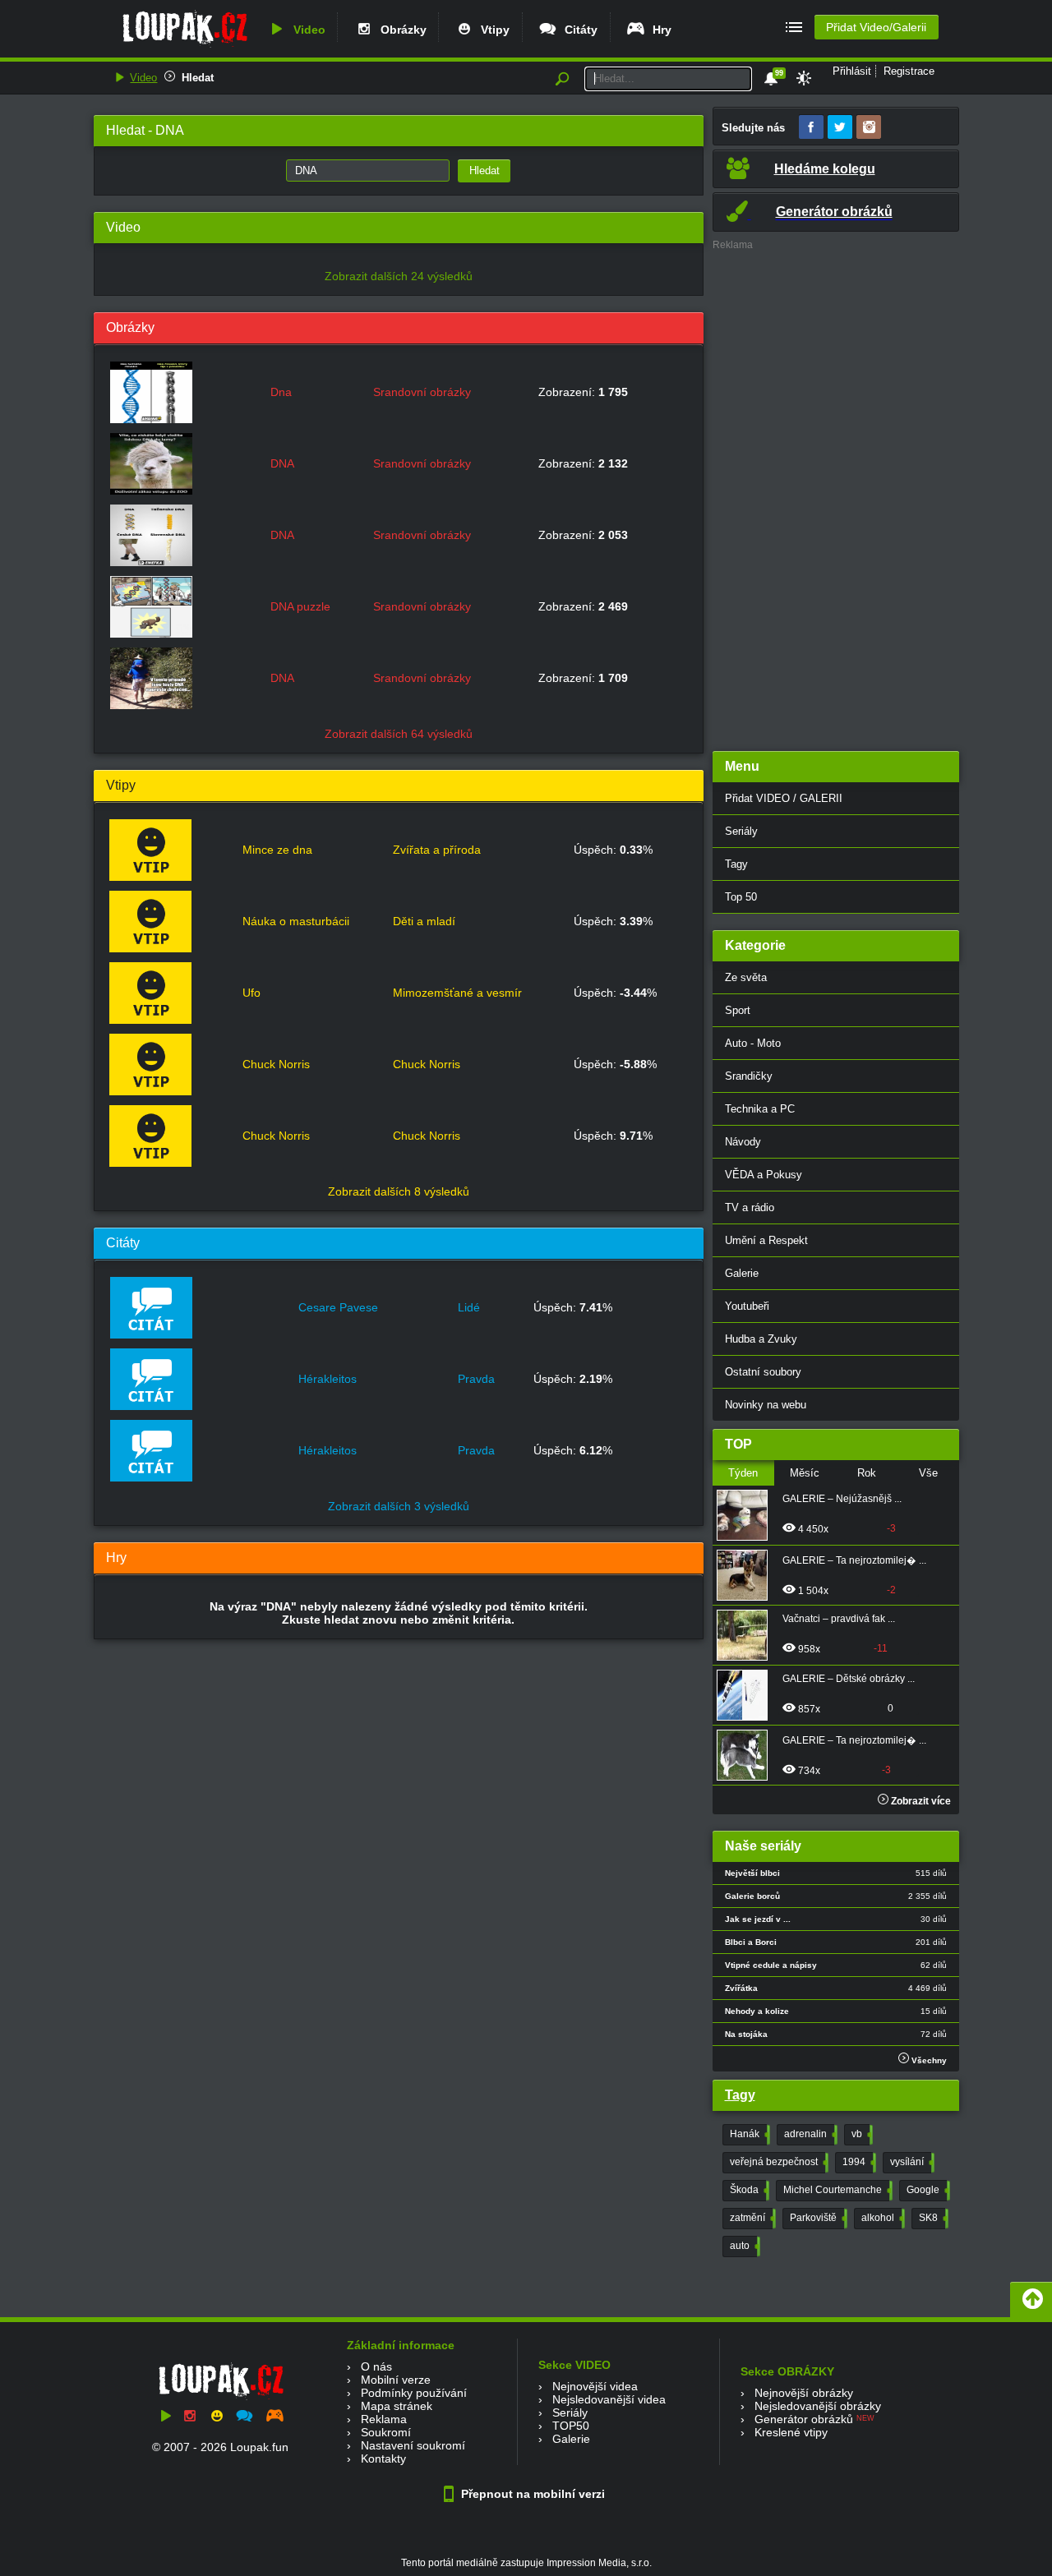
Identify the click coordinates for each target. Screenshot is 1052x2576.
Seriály (741, 831)
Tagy (736, 864)
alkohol (881, 2218)
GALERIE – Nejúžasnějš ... (842, 1499)
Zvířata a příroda (437, 850)
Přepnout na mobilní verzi (531, 2494)
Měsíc (805, 1473)
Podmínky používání (414, 2393)
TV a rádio (750, 1207)
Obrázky (400, 30)
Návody (743, 1142)
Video (306, 30)
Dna (281, 392)
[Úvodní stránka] (185, 47)
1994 (858, 2162)
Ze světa (746, 977)
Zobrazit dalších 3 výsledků (399, 1506)
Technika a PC (760, 1109)
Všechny (928, 2060)
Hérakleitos (328, 1379)
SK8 (932, 2218)
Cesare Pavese (338, 1307)
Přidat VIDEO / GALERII (784, 798)
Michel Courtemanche (836, 2190)
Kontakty (383, 2458)
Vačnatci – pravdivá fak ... (839, 1619)
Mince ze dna (277, 850)
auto (743, 2246)
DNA (282, 463)
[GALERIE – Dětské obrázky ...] (747, 1695)
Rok (867, 1473)
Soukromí (386, 2432)
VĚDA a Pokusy (764, 1175)
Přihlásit (852, 71)
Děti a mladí (424, 921)
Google (927, 2190)
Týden (743, 1473)
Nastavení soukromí (413, 2445)
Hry (659, 30)
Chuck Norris (276, 1064)
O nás (376, 2366)
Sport (738, 1010)
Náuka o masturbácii (296, 921)
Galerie (742, 1273)
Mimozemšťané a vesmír (457, 993)
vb (861, 2134)
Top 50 (741, 897)
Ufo (251, 993)
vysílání (911, 2162)
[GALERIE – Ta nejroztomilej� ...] (747, 1575)
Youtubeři (747, 1306)
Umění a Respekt (766, 1240)
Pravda (476, 1379)
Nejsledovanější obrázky (818, 2406)
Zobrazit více (920, 1801)
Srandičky (749, 1076)
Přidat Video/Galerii (876, 27)
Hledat (198, 78)
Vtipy (492, 30)
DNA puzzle (300, 606)
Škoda (748, 2190)
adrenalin (809, 2134)
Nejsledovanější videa (609, 2399)
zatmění (751, 2218)
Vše (928, 1473)
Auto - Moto (753, 1043)
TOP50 (571, 2426)
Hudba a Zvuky (761, 1339)
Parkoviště (817, 2218)
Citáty (578, 30)
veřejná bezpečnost (777, 2162)
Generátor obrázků (804, 2419)
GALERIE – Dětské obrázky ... (849, 1679)
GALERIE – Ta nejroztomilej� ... (854, 1560)
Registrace (909, 71)
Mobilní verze (396, 2380)
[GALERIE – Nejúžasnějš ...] (747, 1515)
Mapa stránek (397, 2406)
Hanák (748, 2134)
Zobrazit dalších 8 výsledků (399, 1191)
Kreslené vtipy (791, 2432)
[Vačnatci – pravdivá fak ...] (747, 1635)
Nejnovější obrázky (804, 2393)
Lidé (469, 1307)
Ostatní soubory (763, 1372)
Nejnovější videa (595, 2386)
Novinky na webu (766, 1405)
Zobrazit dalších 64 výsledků (399, 734)
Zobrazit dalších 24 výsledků (399, 276)
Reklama (384, 2419)
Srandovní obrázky (422, 392)
